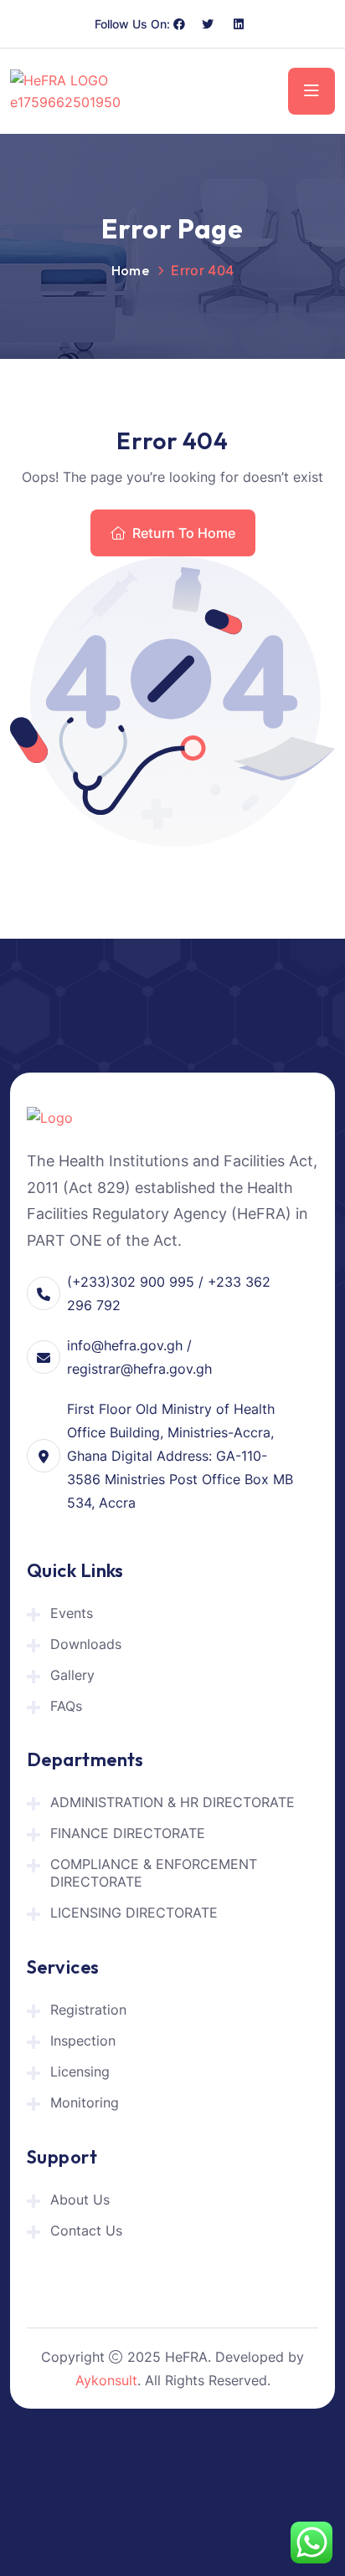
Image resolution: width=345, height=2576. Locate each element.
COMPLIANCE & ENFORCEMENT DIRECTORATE (154, 1873)
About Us (80, 2200)
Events (72, 1613)
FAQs (66, 1706)
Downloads (86, 1644)
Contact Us (86, 2230)
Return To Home (184, 533)
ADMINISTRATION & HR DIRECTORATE (172, 1802)
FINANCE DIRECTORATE (128, 1833)
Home (130, 270)
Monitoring (85, 2102)
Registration (88, 2010)
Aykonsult (106, 2380)
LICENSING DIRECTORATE (134, 1913)
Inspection (83, 2041)
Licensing (80, 2072)
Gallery (72, 1675)
